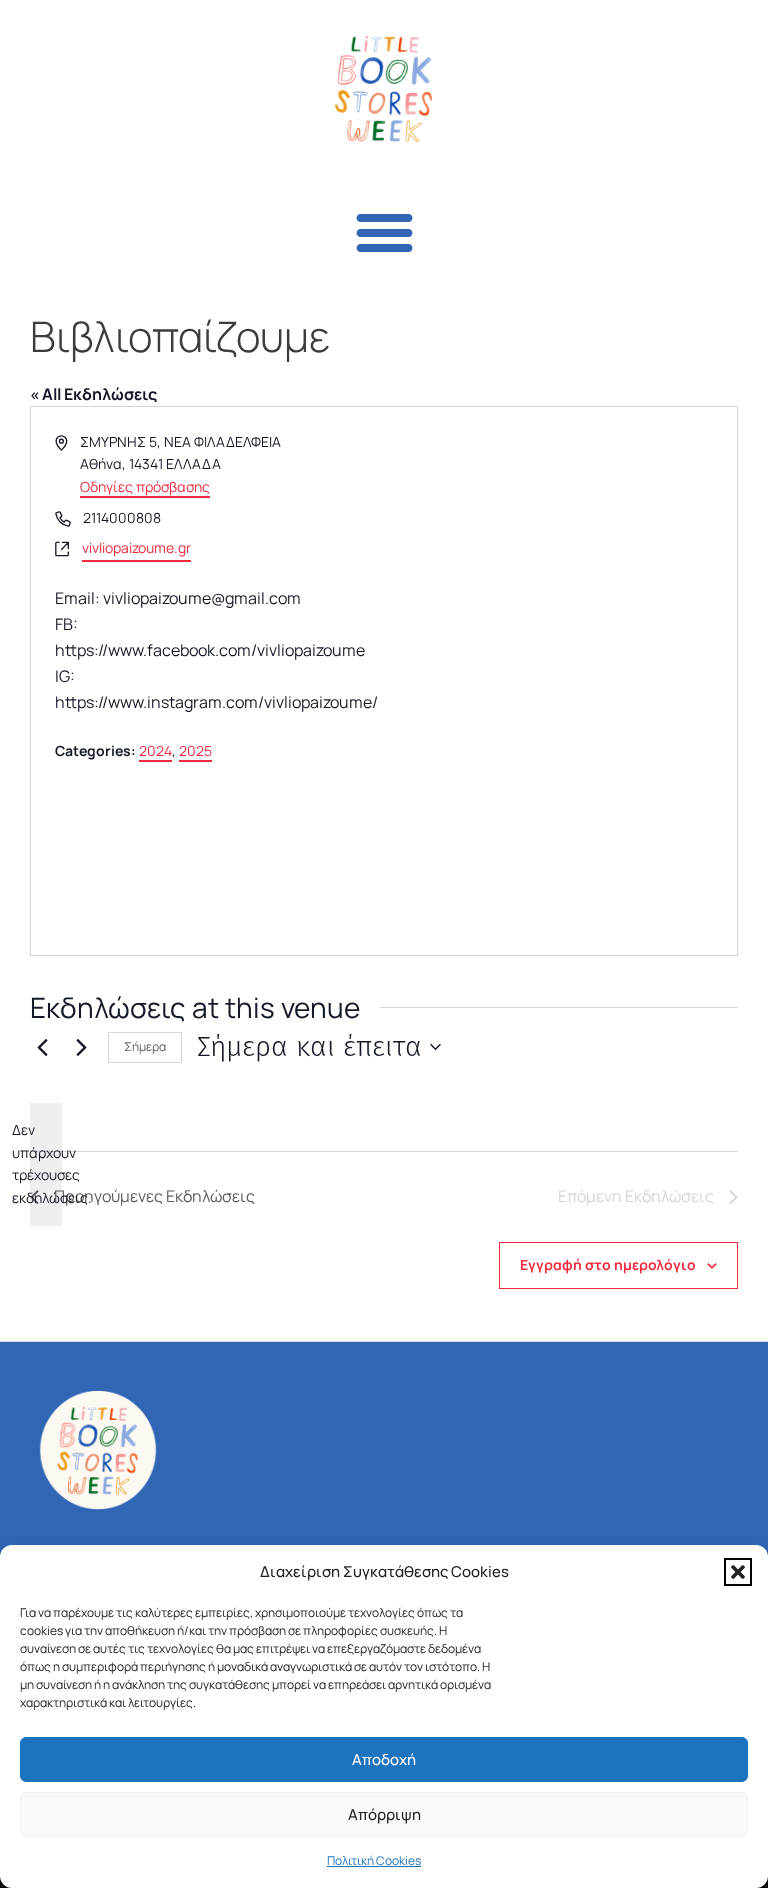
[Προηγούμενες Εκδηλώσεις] (42, 1047)
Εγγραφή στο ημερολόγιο (608, 1264)
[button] (738, 1572)
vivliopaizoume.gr (136, 547)
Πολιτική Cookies (374, 1860)
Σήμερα (145, 1046)
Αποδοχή (384, 1759)
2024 (155, 750)
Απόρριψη (384, 1814)
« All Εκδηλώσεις (93, 394)
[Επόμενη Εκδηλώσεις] (81, 1047)
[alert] (46, 1164)
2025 (195, 750)
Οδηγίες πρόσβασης (145, 486)
